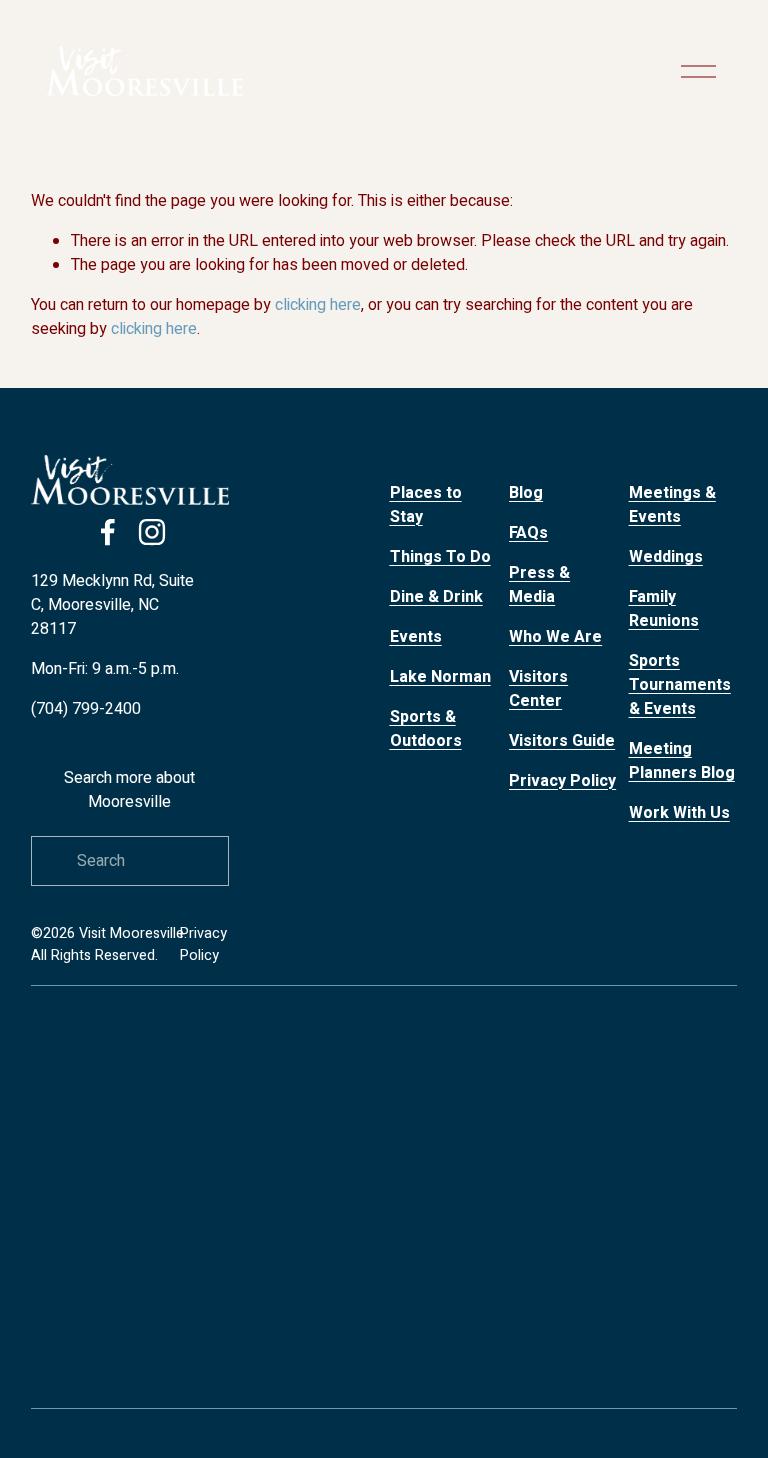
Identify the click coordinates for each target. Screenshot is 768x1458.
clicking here (318, 305)
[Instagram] (152, 532)
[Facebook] (108, 532)
